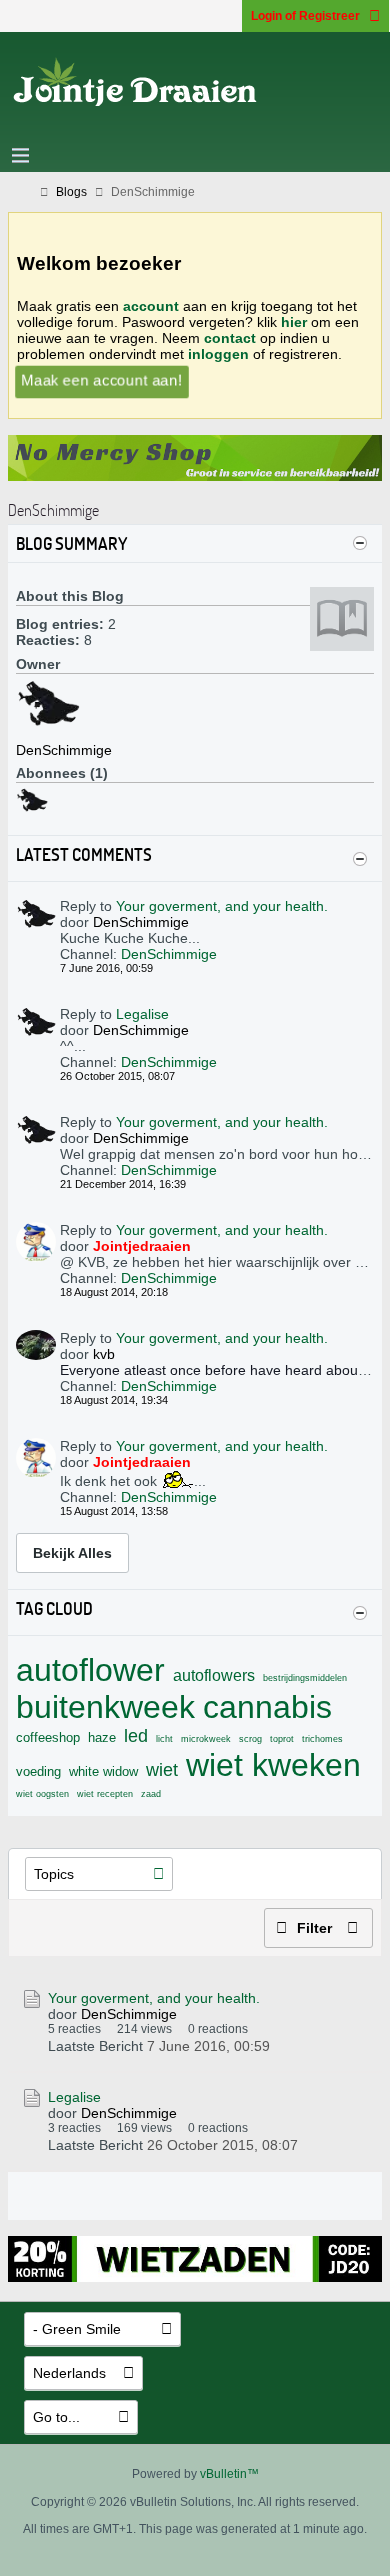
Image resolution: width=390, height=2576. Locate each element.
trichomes (322, 1739)
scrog (250, 1739)
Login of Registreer (305, 16)
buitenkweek (105, 1707)
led (136, 1736)
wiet (162, 1770)
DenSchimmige (169, 954)
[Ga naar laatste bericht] (282, 2045)
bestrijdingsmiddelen (305, 1678)
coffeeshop (48, 1737)
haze (102, 1737)
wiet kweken (273, 1765)
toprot (282, 1739)
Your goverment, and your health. (222, 906)
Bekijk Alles (72, 1553)
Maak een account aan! (101, 380)
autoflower (90, 1670)
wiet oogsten (42, 1794)
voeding (38, 1771)
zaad (151, 1794)
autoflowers (214, 1675)
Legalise (142, 1014)
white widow (103, 1771)
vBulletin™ (229, 2474)
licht (164, 1739)
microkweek (206, 1739)
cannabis (267, 1707)
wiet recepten (105, 1794)
